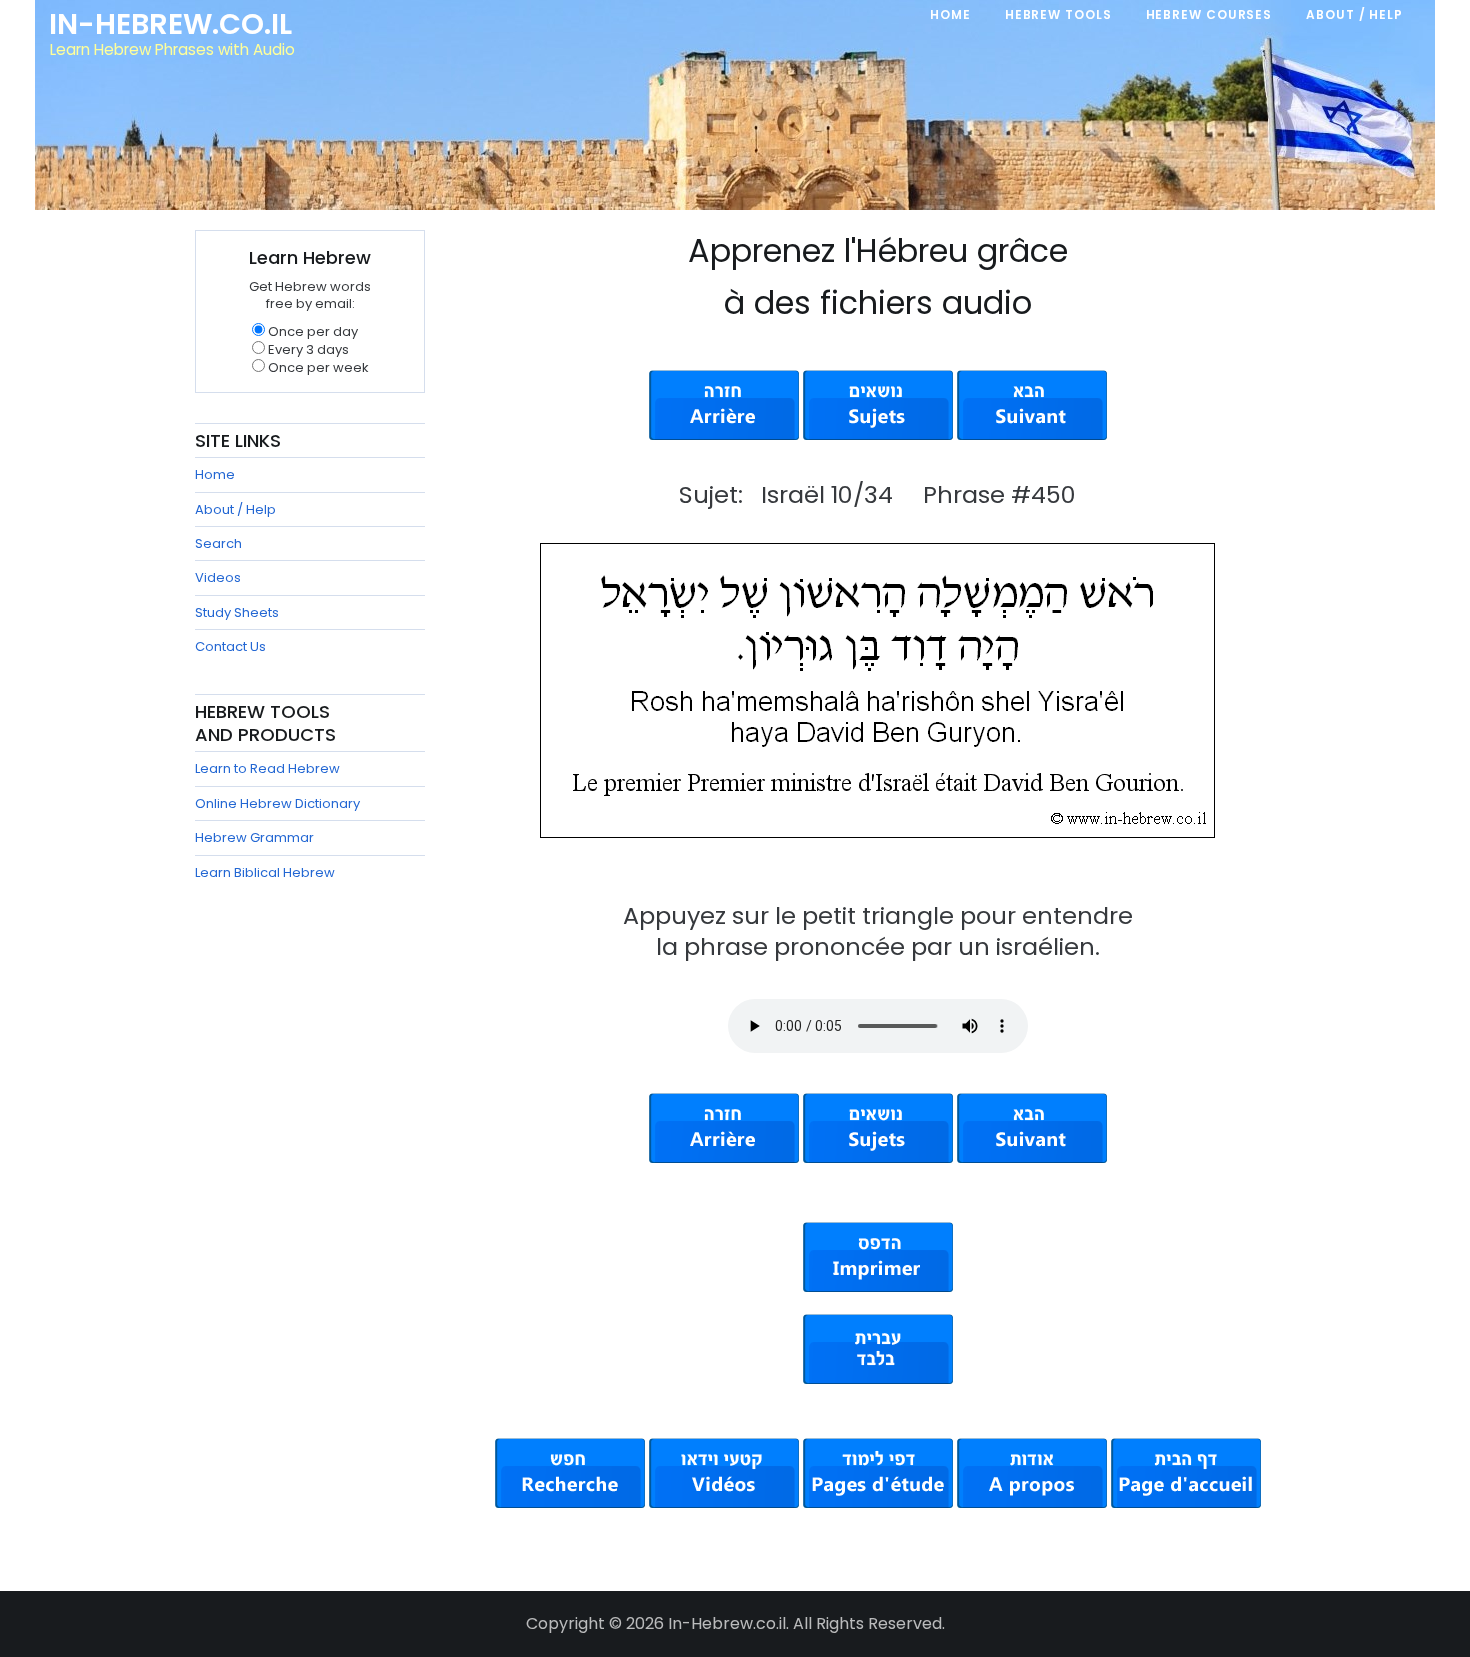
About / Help (235, 509)
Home (215, 474)
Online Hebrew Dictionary (277, 803)
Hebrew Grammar (254, 837)
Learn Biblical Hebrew (265, 872)
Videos (218, 577)
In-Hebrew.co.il (170, 24)
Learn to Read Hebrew (267, 768)
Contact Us (230, 646)
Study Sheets (237, 612)
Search (218, 543)
